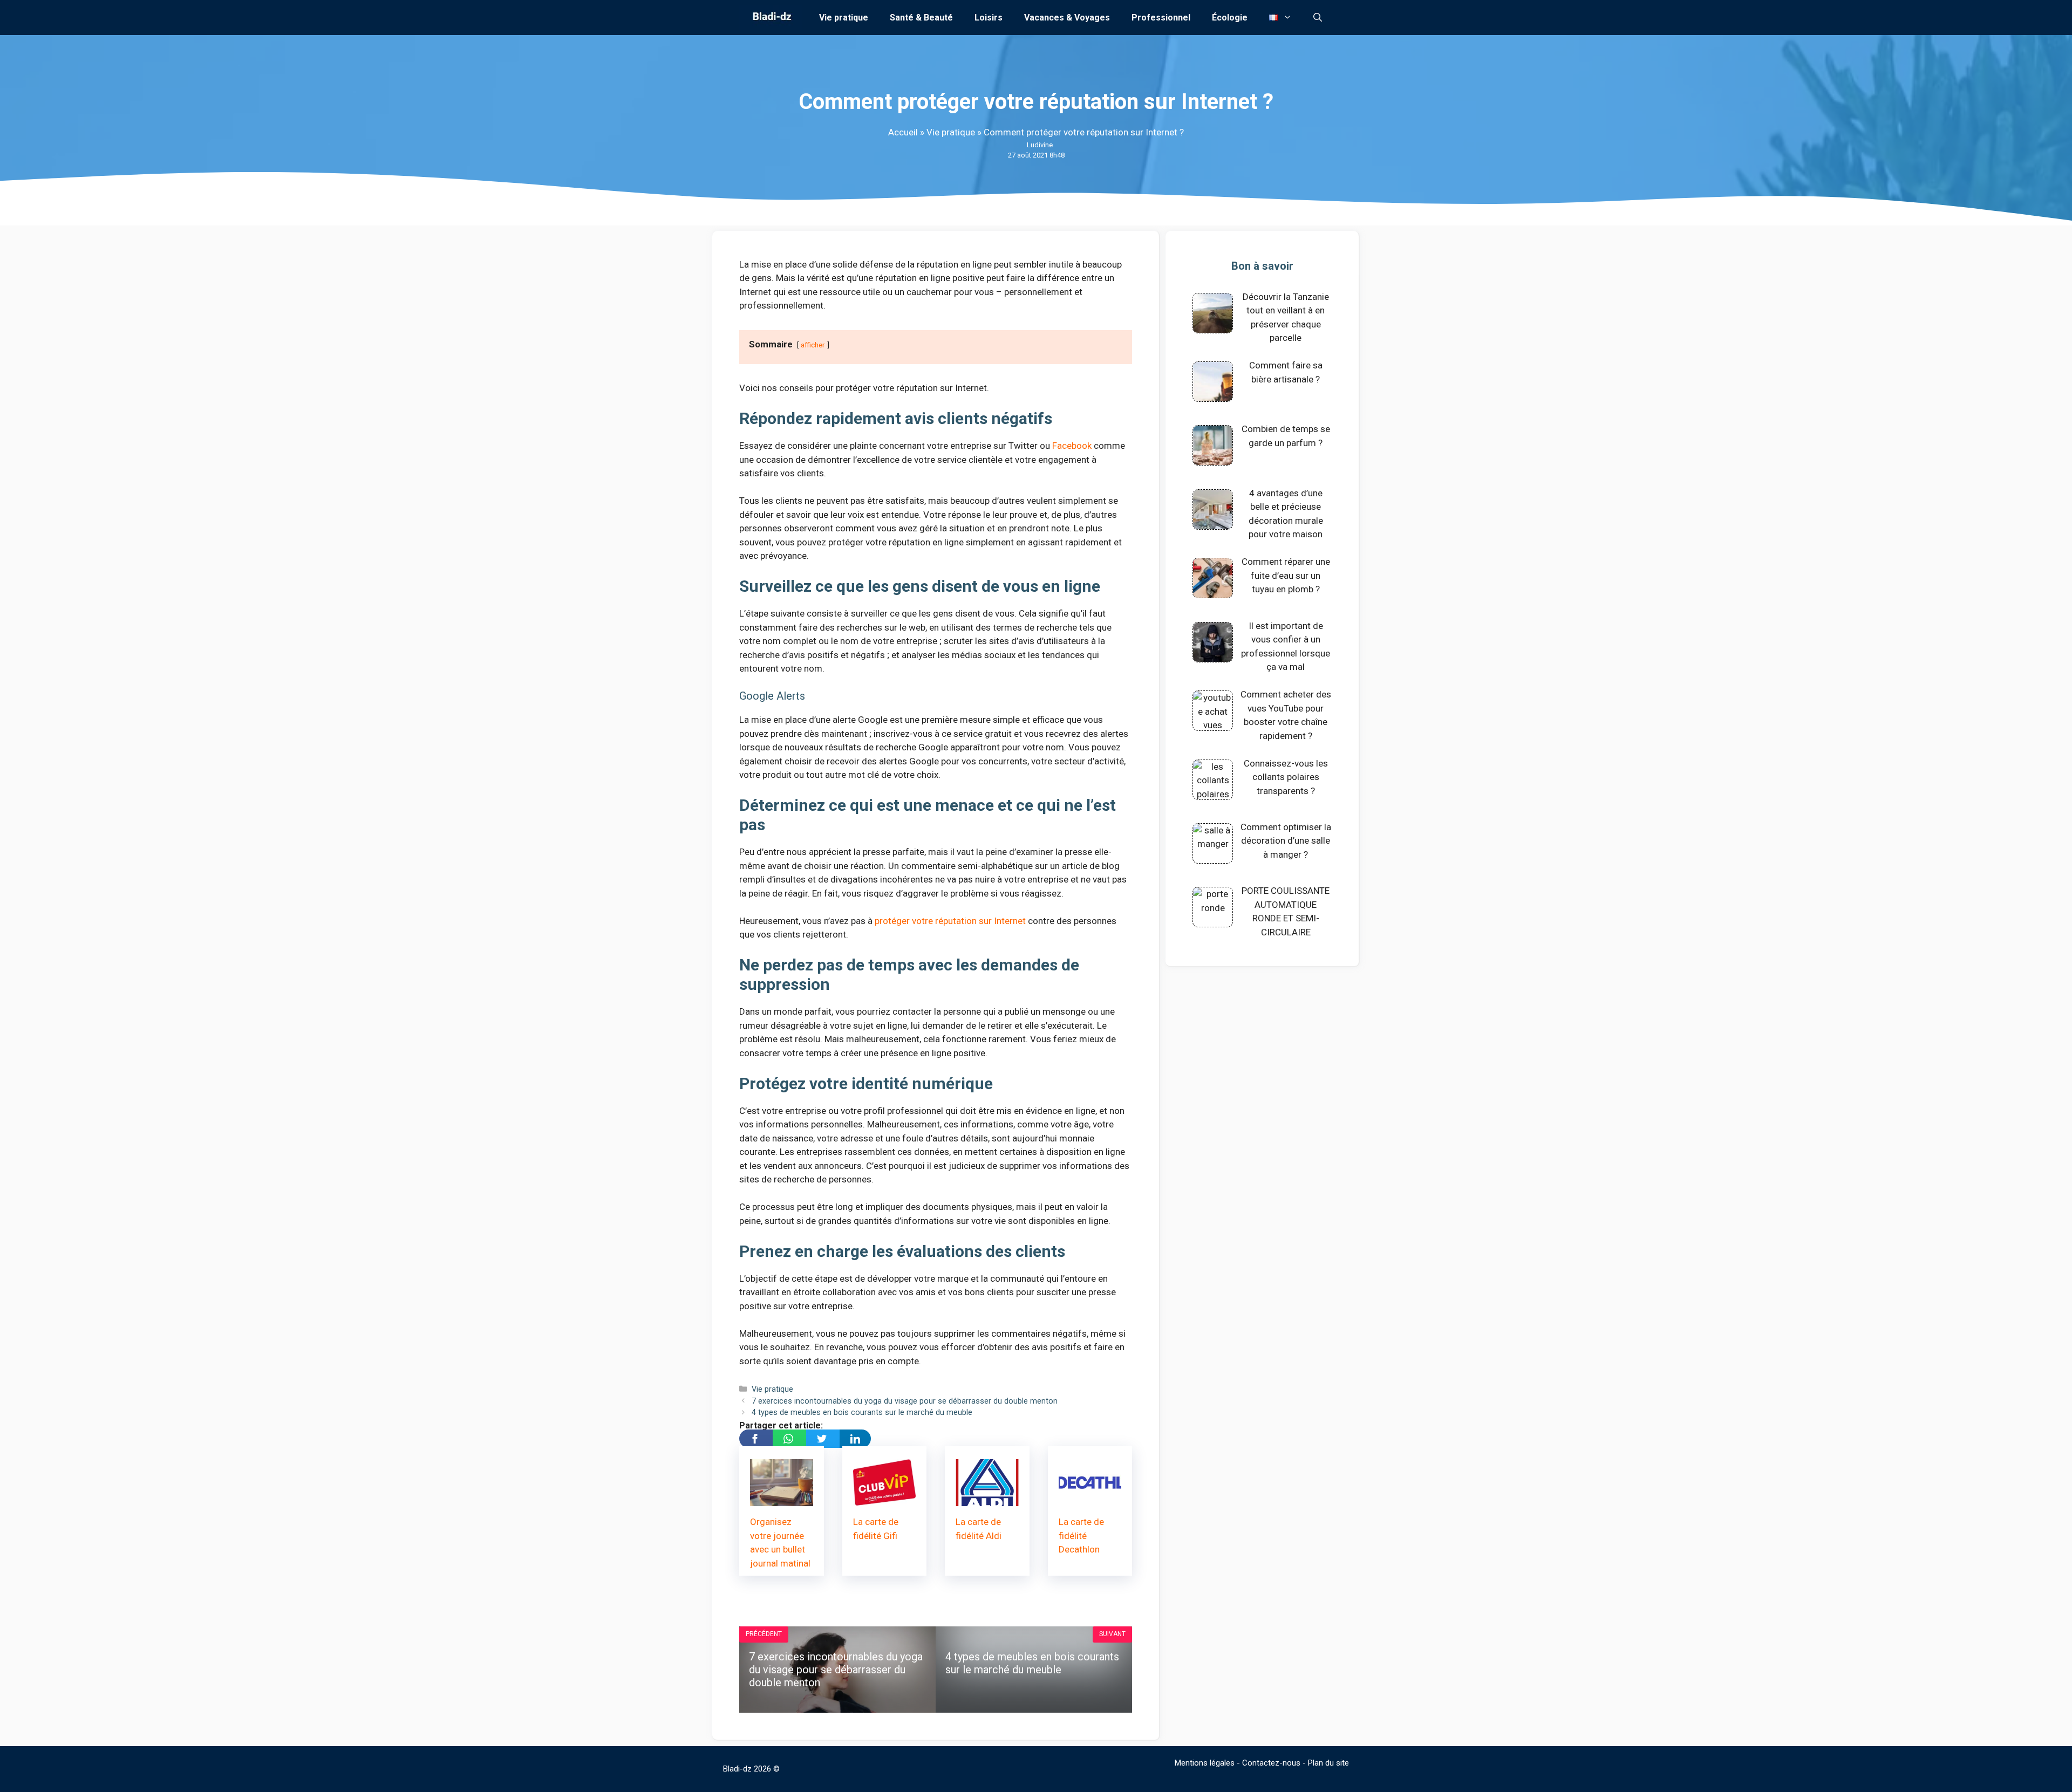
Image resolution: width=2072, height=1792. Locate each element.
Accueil (903, 132)
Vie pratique (844, 18)
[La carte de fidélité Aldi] (987, 1499)
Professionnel (1161, 18)
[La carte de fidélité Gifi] (885, 1499)
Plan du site (1328, 1763)
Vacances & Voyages (1067, 18)
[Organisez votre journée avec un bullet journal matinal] (782, 1499)
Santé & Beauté (921, 18)
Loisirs (989, 18)
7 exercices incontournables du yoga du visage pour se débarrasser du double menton (905, 1401)
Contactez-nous (1271, 1763)
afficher (813, 345)
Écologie (1230, 18)
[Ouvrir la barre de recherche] (1318, 18)
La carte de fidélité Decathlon (1081, 1535)
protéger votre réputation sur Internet (950, 921)
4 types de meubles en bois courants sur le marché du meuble (862, 1413)
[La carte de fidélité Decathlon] (1090, 1499)
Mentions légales (1205, 1763)
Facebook (1072, 446)
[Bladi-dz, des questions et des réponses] (771, 18)
